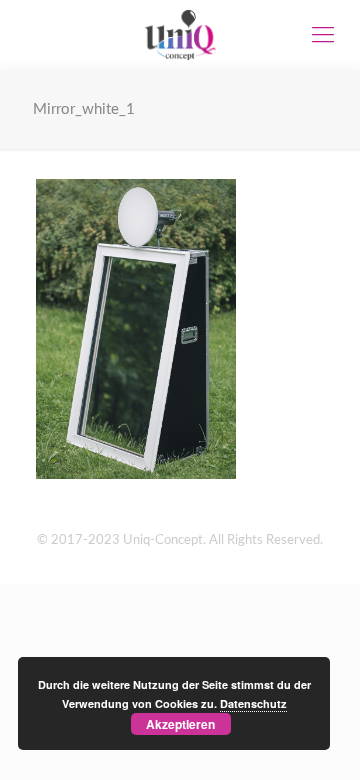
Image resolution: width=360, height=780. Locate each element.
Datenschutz (253, 703)
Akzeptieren (180, 724)
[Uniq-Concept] (180, 35)
